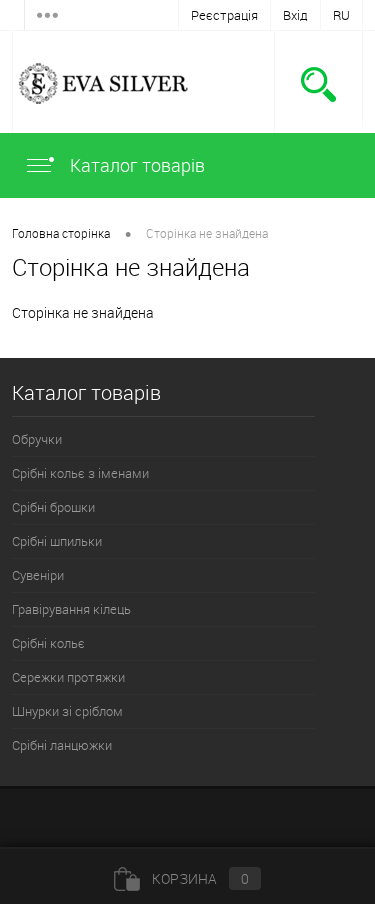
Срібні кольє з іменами (80, 473)
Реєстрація (224, 15)
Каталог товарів (135, 165)
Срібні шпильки (57, 541)
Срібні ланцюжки (62, 745)
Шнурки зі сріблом (67, 711)
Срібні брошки (53, 507)
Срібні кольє (48, 643)
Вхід (295, 15)
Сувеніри (38, 575)
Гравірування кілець (71, 609)
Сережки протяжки (68, 677)
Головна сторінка (61, 233)
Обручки (37, 439)
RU (341, 15)
